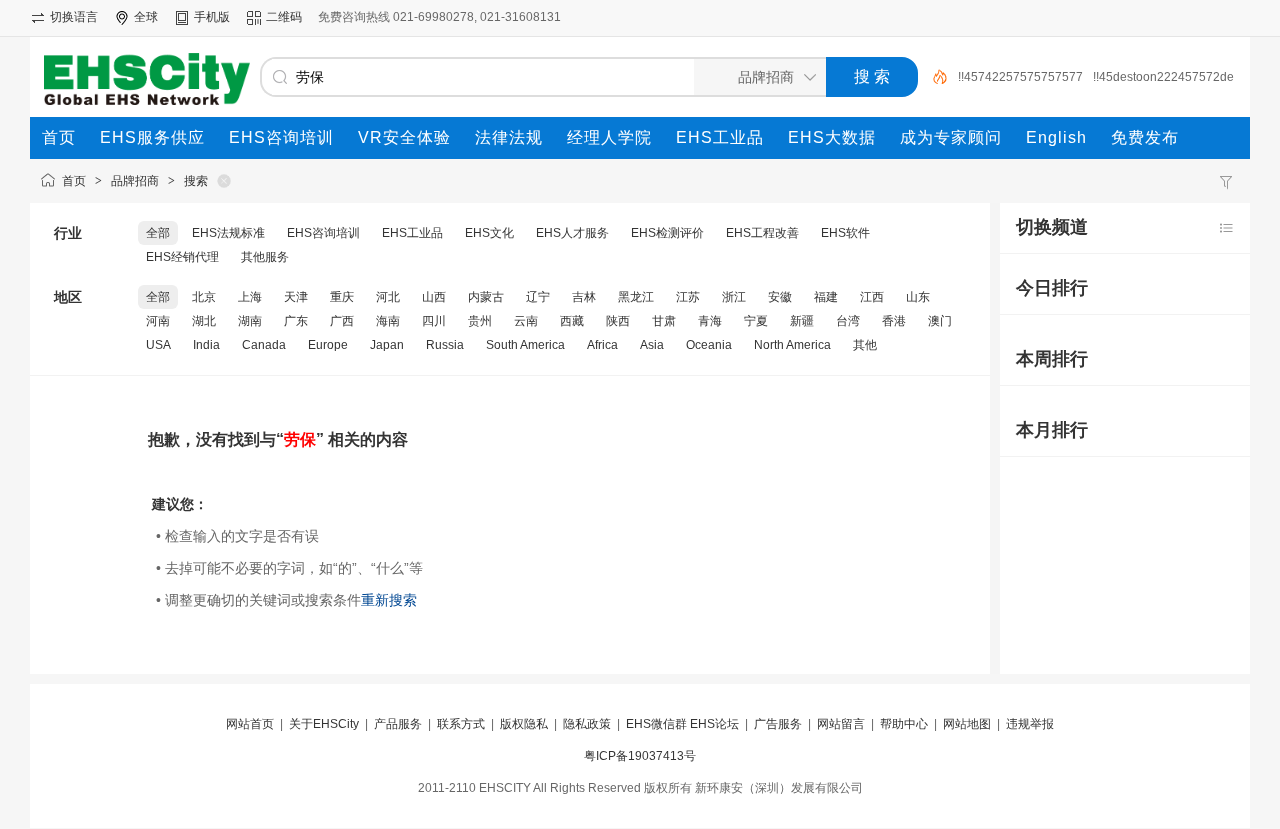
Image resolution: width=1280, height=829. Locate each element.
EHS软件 (845, 233)
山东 (918, 297)
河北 (388, 297)
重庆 (342, 297)
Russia (445, 345)
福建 (826, 297)
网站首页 (250, 724)
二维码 (284, 17)
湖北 (204, 321)
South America (525, 345)
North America (792, 345)
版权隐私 (524, 724)
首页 (74, 181)
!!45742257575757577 (1020, 77)
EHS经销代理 (182, 257)
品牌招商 (135, 181)
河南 (158, 321)
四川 (434, 321)
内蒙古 (486, 297)
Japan (387, 345)
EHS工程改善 (762, 233)
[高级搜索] (933, 77)
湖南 (250, 321)
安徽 (780, 297)
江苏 (688, 297)
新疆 (802, 321)
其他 (865, 345)
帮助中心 (904, 724)
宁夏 (756, 321)
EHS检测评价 (667, 233)
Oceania (709, 345)
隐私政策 (587, 724)
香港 (894, 321)
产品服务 (398, 724)
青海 (710, 321)
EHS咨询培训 (323, 233)
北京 (204, 297)
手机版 (212, 17)
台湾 (848, 321)
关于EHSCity (324, 724)
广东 (296, 321)
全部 (158, 233)
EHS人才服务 (572, 233)
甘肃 (664, 321)
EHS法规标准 (228, 233)
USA (158, 345)
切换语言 (74, 17)
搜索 (196, 181)
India (206, 345)
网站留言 (841, 724)
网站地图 (967, 724)
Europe (328, 345)
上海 (250, 297)
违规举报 (1030, 724)
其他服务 (265, 257)
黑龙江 (636, 297)
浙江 (734, 297)
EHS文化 (489, 233)
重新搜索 (389, 600)
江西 (872, 297)
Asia (652, 345)
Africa (602, 345)
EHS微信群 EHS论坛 (682, 724)
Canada (264, 345)
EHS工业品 (412, 233)
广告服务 (778, 724)
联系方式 (461, 724)
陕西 (618, 321)
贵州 (480, 321)
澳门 (940, 321)
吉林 (584, 297)
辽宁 (538, 297)
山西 (434, 297)
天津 (296, 297)
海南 (388, 321)
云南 (526, 321)
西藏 (572, 321)
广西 (342, 321)
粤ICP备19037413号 (640, 756)
